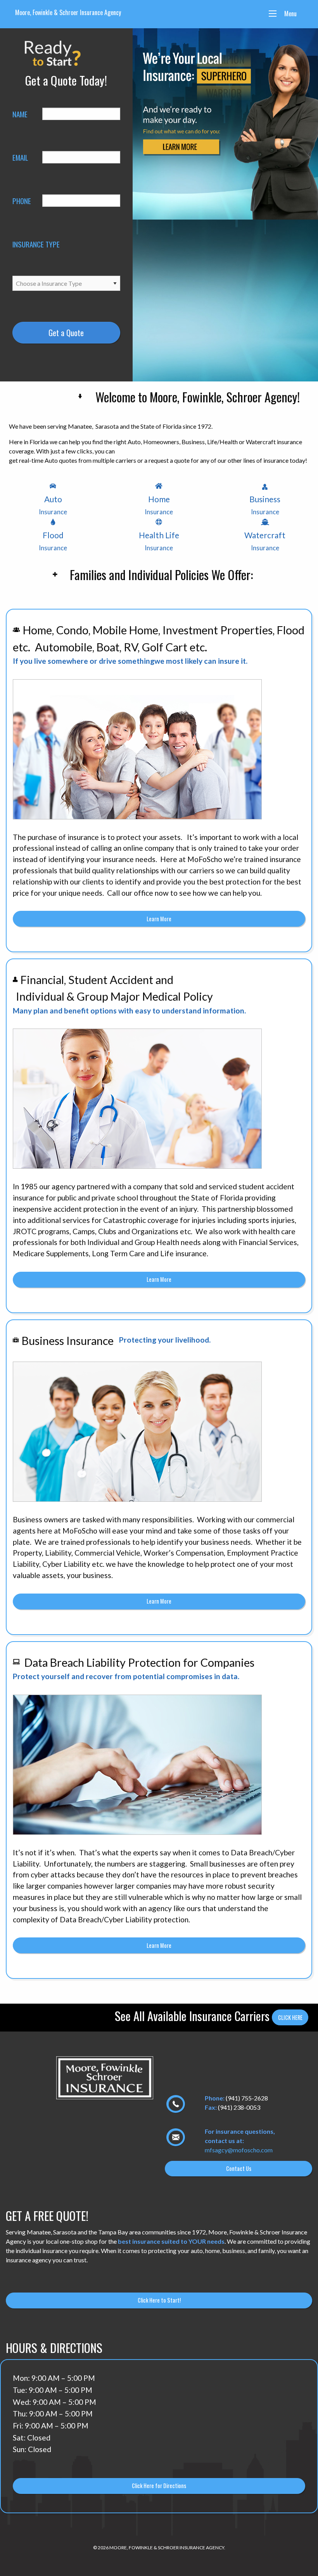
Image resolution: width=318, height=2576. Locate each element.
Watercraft (265, 541)
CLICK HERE (290, 2017)
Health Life (159, 541)
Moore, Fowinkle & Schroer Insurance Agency (68, 12)
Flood (53, 541)
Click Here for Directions (159, 2486)
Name (20, 114)
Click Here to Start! (159, 2300)
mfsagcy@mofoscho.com (239, 2150)
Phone (22, 201)
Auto (53, 505)
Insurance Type (36, 244)
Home (159, 505)
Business (265, 505)
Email (20, 157)
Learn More (159, 919)
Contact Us (239, 2168)
